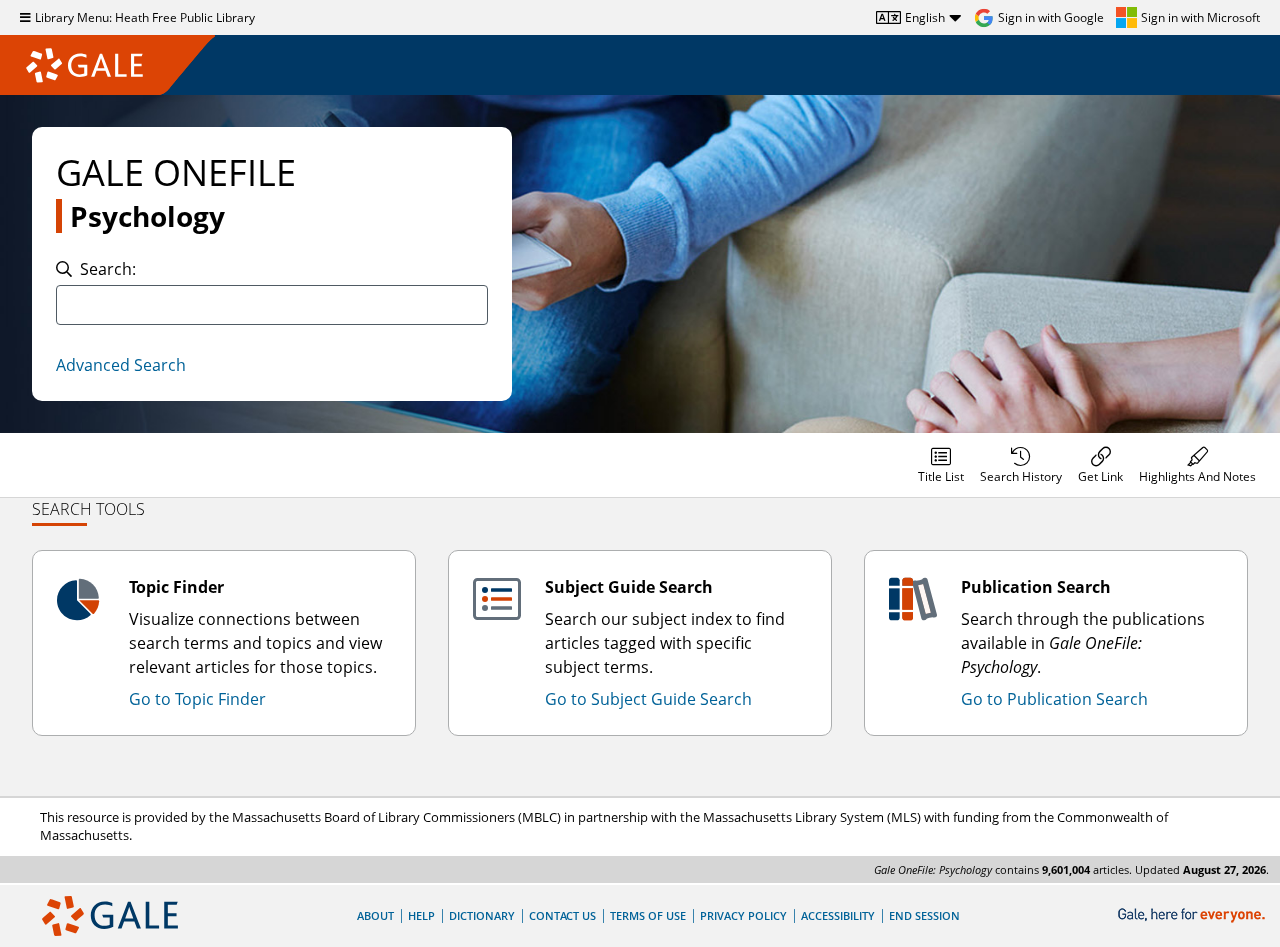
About (375, 915)
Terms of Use (648, 915)
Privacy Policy (743, 915)
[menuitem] (941, 465)
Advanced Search (121, 365)
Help (421, 915)
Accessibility (838, 915)
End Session (924, 915)
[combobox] (272, 305)
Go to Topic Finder (197, 699)
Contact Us (562, 915)
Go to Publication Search (1054, 699)
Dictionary (482, 915)
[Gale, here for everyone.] (1193, 915)
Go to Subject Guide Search (648, 699)
